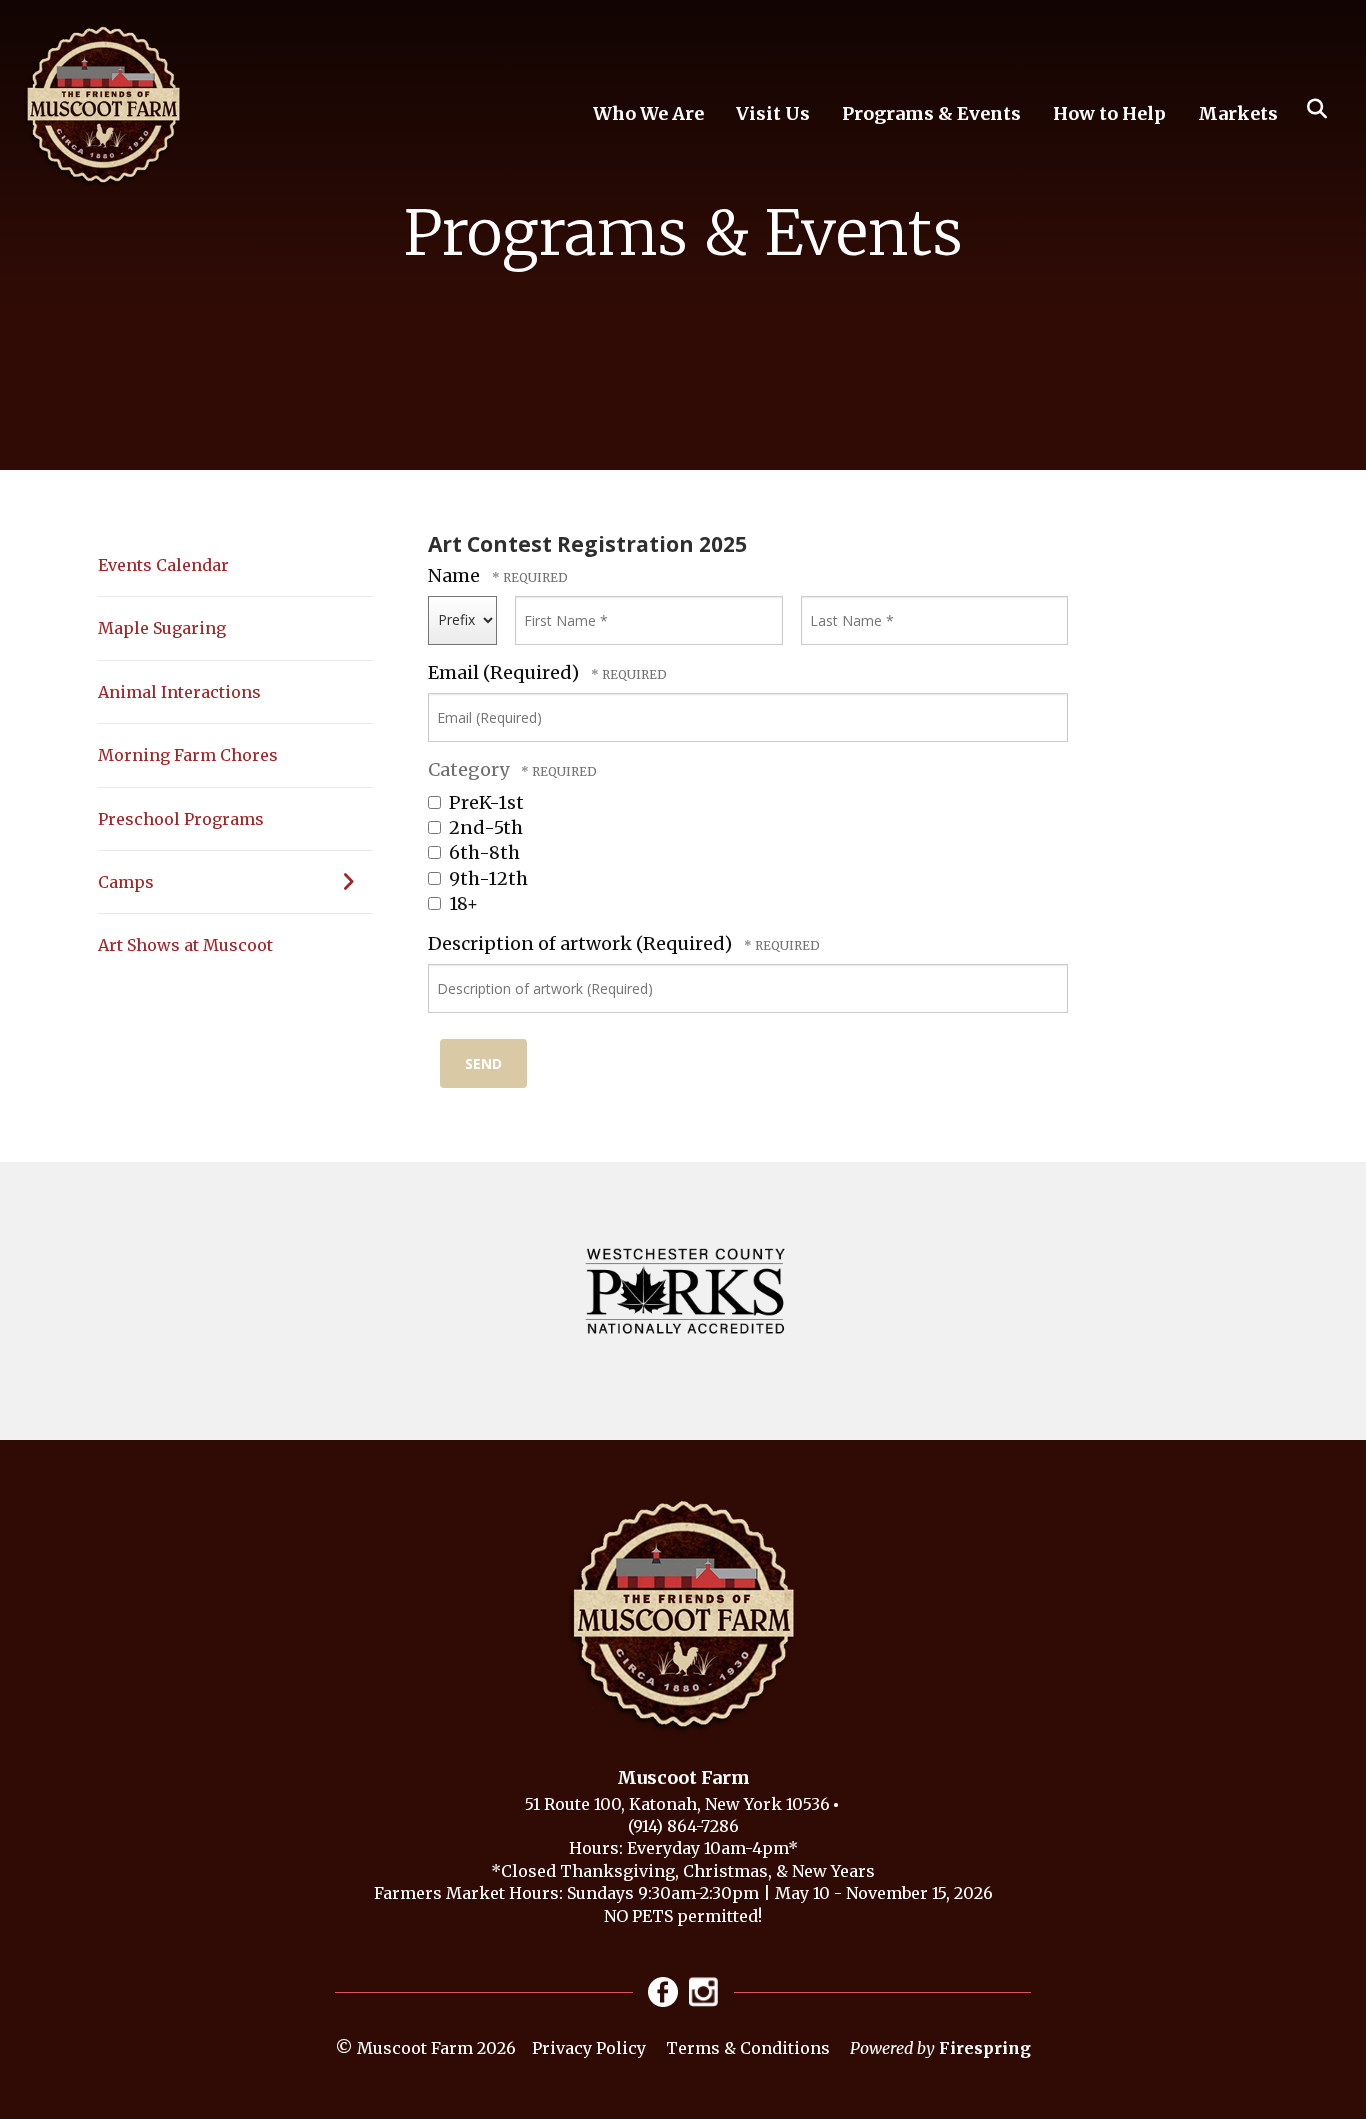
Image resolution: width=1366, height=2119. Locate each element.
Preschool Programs (181, 819)
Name (456, 575)
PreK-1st (484, 802)
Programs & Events (931, 113)
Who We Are (648, 113)
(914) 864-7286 (683, 1826)
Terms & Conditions (748, 2048)
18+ (461, 903)
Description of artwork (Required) (582, 943)
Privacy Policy (589, 2048)
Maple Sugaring (162, 628)
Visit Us (773, 113)
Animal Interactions (179, 692)
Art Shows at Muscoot (185, 945)
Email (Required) (505, 672)
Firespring (985, 2048)
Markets (1238, 113)
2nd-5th (484, 827)
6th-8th (482, 852)
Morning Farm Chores (188, 755)
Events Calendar (163, 565)
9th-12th (486, 878)
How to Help (1109, 113)
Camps (126, 882)
